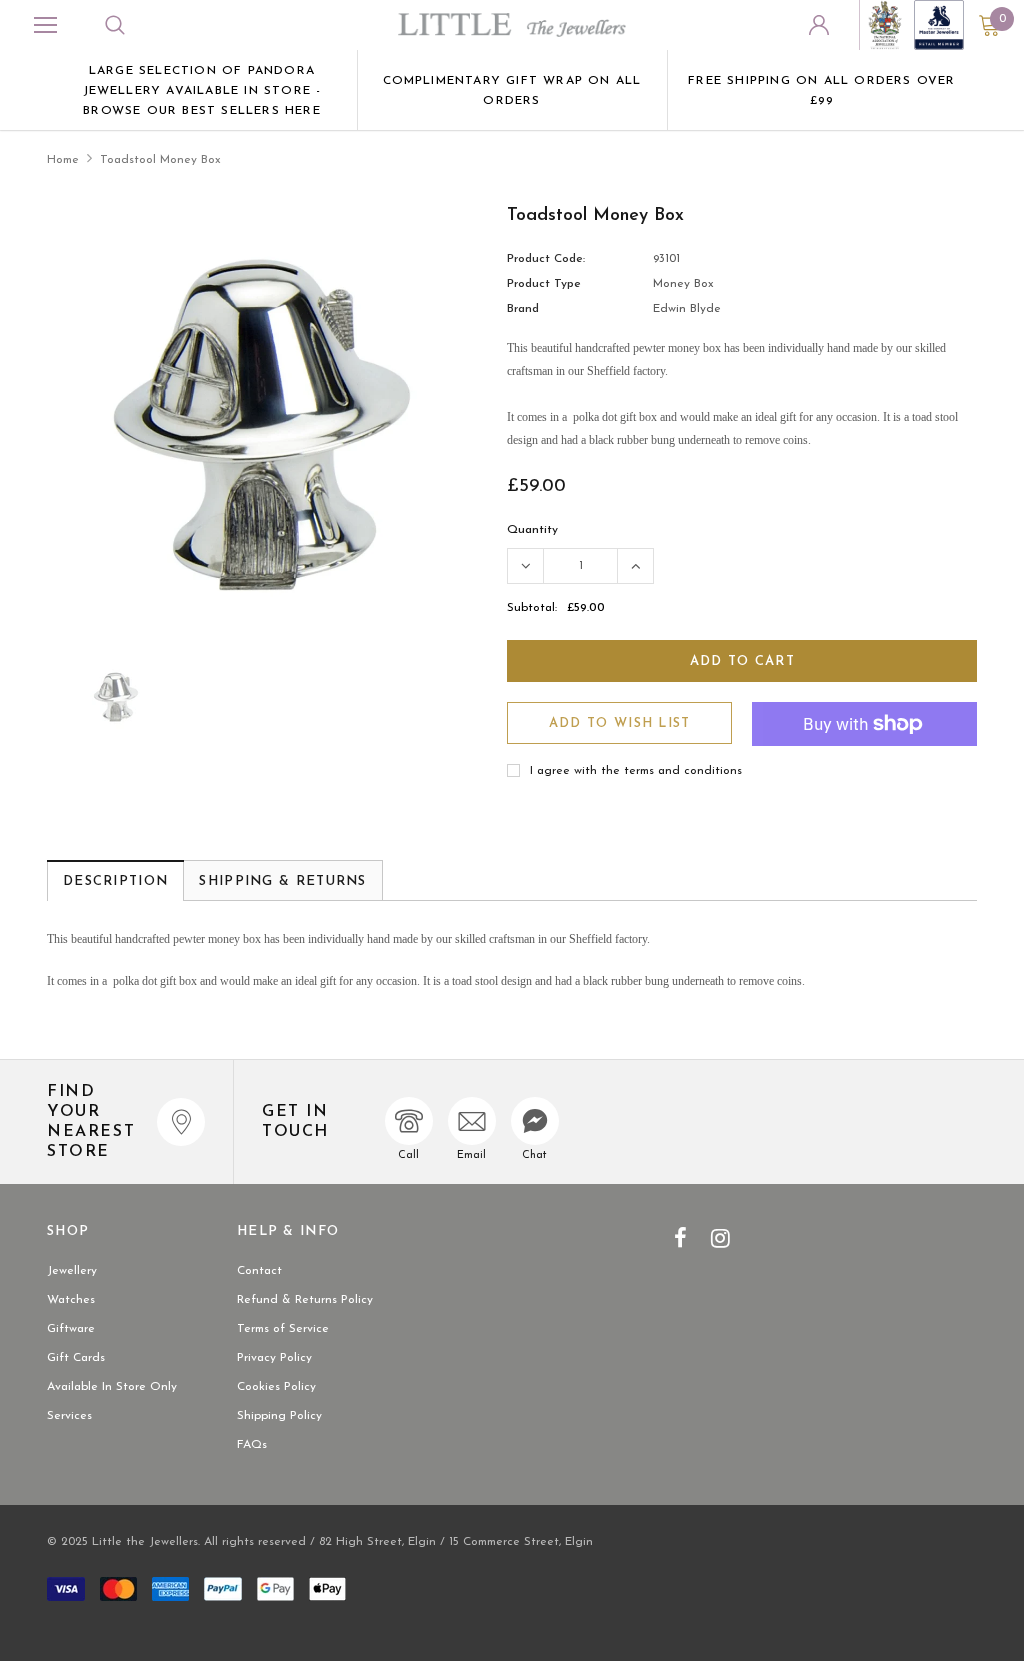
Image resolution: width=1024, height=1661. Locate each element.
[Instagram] (720, 1238)
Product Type (544, 284)
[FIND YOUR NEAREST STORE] (181, 1122)
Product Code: (546, 259)
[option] (202, 90)
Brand (523, 309)
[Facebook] (680, 1238)
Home (63, 160)
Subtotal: (532, 608)
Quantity (532, 530)
